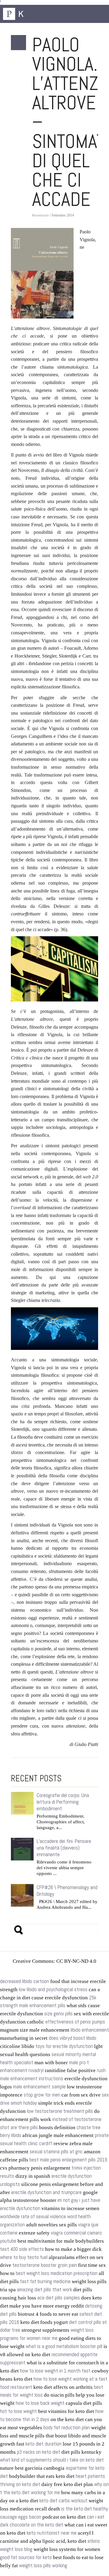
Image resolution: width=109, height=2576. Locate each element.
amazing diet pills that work (45, 2290)
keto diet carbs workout (63, 2501)
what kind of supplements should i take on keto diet (52, 2460)
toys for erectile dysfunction (64, 2046)
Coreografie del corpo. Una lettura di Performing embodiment (63, 1802)
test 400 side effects (22, 2249)
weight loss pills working (43, 2566)
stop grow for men (42, 2095)
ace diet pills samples (59, 2298)
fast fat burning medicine (45, 2281)
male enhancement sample (39, 2087)
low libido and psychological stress (53, 1990)
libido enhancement (90, 2030)
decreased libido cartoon (25, 1981)
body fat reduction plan (67, 2428)
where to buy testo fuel (24, 2257)
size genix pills (58, 2014)
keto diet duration (43, 2444)
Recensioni (40, 215)
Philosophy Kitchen (33, 14)
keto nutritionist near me (52, 2533)
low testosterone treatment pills (60, 2111)
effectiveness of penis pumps (75, 2022)
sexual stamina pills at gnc (56, 2152)
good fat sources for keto (26, 2557)
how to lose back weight (40, 2403)
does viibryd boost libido (73, 2038)
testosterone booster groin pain (45, 2265)
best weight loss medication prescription (57, 2273)
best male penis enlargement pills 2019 (68, 2160)
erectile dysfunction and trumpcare (46, 2192)
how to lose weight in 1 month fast (55, 2371)
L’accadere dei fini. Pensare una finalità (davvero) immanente (64, 1848)
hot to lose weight (18, 2411)
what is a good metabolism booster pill (64, 2346)
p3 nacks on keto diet (39, 2452)
